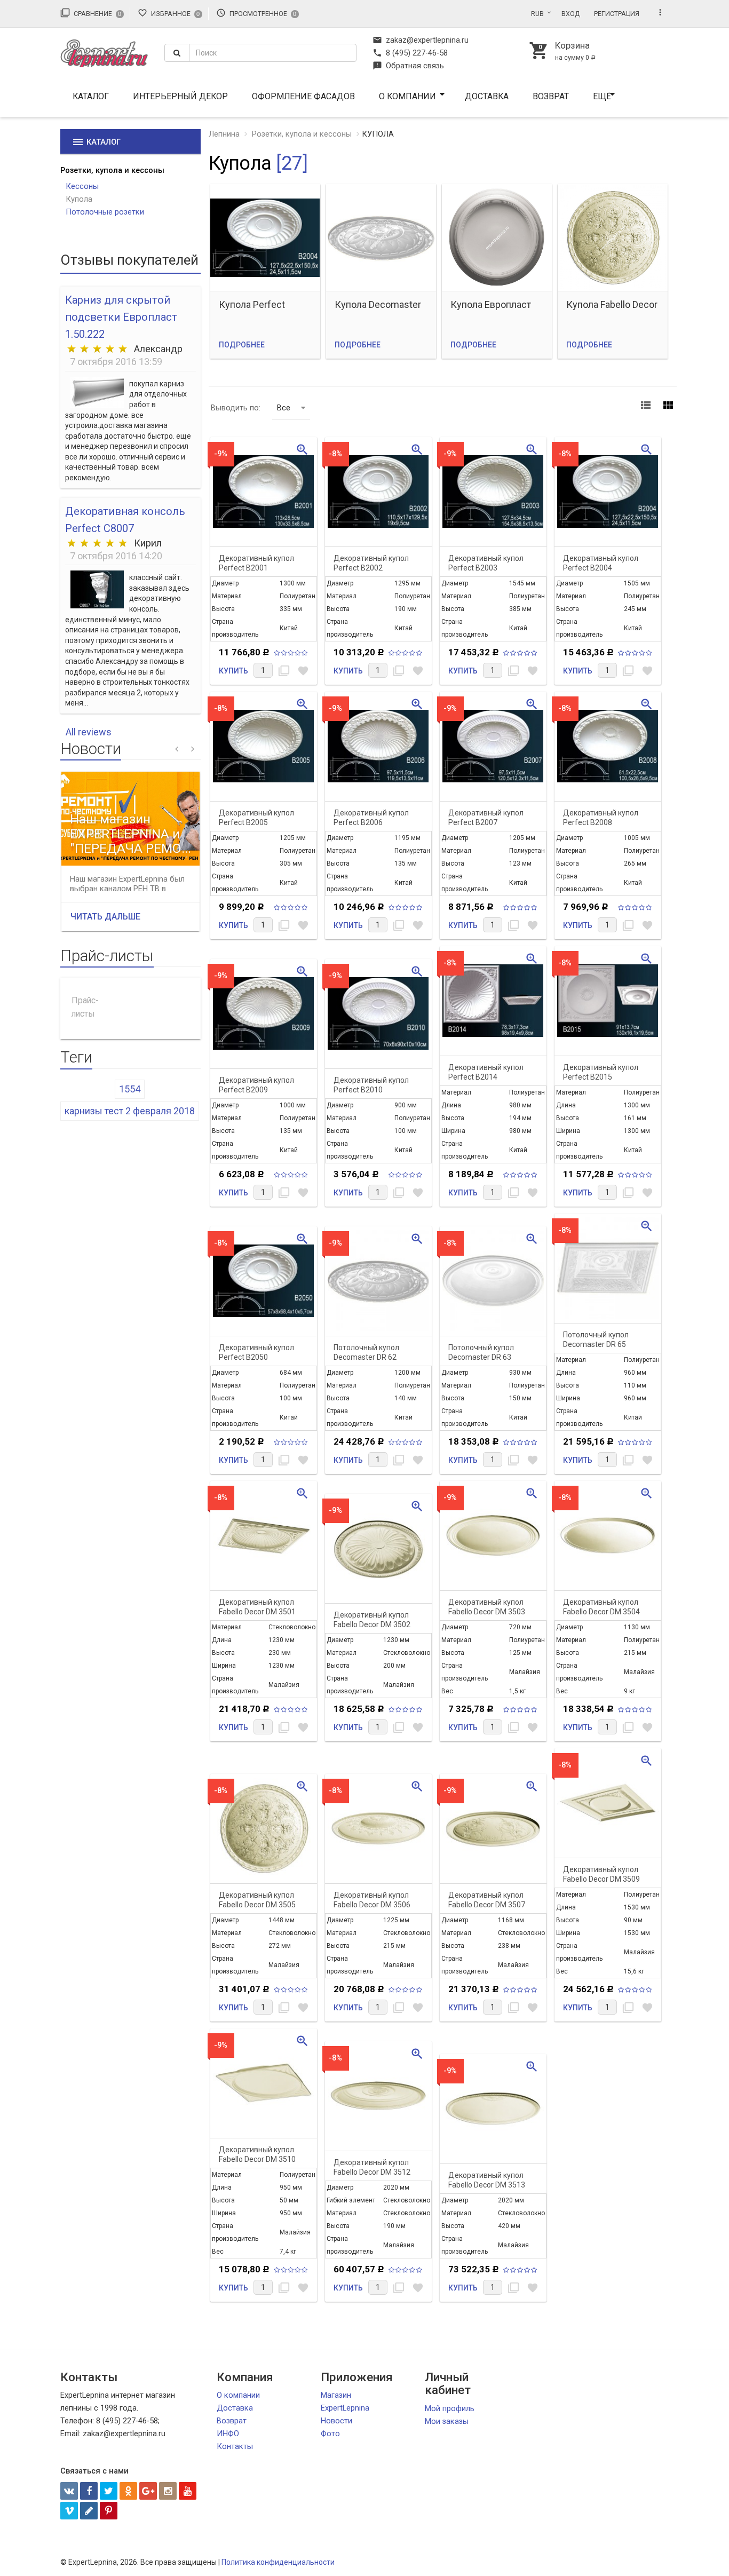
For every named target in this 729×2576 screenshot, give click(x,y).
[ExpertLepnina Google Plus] (148, 2491)
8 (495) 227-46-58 (410, 53)
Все (284, 408)
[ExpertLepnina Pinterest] (109, 2511)
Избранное (169, 13)
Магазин (336, 2395)
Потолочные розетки (105, 212)
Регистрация (617, 14)
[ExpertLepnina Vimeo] (69, 2511)
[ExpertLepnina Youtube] (188, 2491)
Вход (571, 14)
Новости (336, 2421)
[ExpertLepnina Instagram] (168, 2491)
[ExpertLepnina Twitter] (109, 2491)
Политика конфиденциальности (278, 2562)
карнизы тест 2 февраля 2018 (130, 1111)
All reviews (89, 732)
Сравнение (91, 13)
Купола (79, 199)
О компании (407, 96)
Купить (233, 671)
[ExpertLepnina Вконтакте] (69, 2491)
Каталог (91, 96)
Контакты (235, 2446)
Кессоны (82, 186)
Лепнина (224, 134)
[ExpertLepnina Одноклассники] (128, 2491)
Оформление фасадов (303, 96)
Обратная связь (408, 66)
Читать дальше (105, 917)
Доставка (487, 96)
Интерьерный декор (180, 96)
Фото (330, 2434)
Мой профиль (450, 2408)
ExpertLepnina (345, 2408)
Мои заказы (447, 2421)
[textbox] (273, 53)
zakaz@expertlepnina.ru (421, 40)
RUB (537, 14)
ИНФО (228, 2434)
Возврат (551, 96)
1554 (130, 1089)
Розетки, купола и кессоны (112, 170)
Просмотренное (256, 13)
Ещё (602, 96)
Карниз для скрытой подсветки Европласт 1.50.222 (121, 317)
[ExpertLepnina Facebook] (89, 2491)
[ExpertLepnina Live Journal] (89, 2511)
